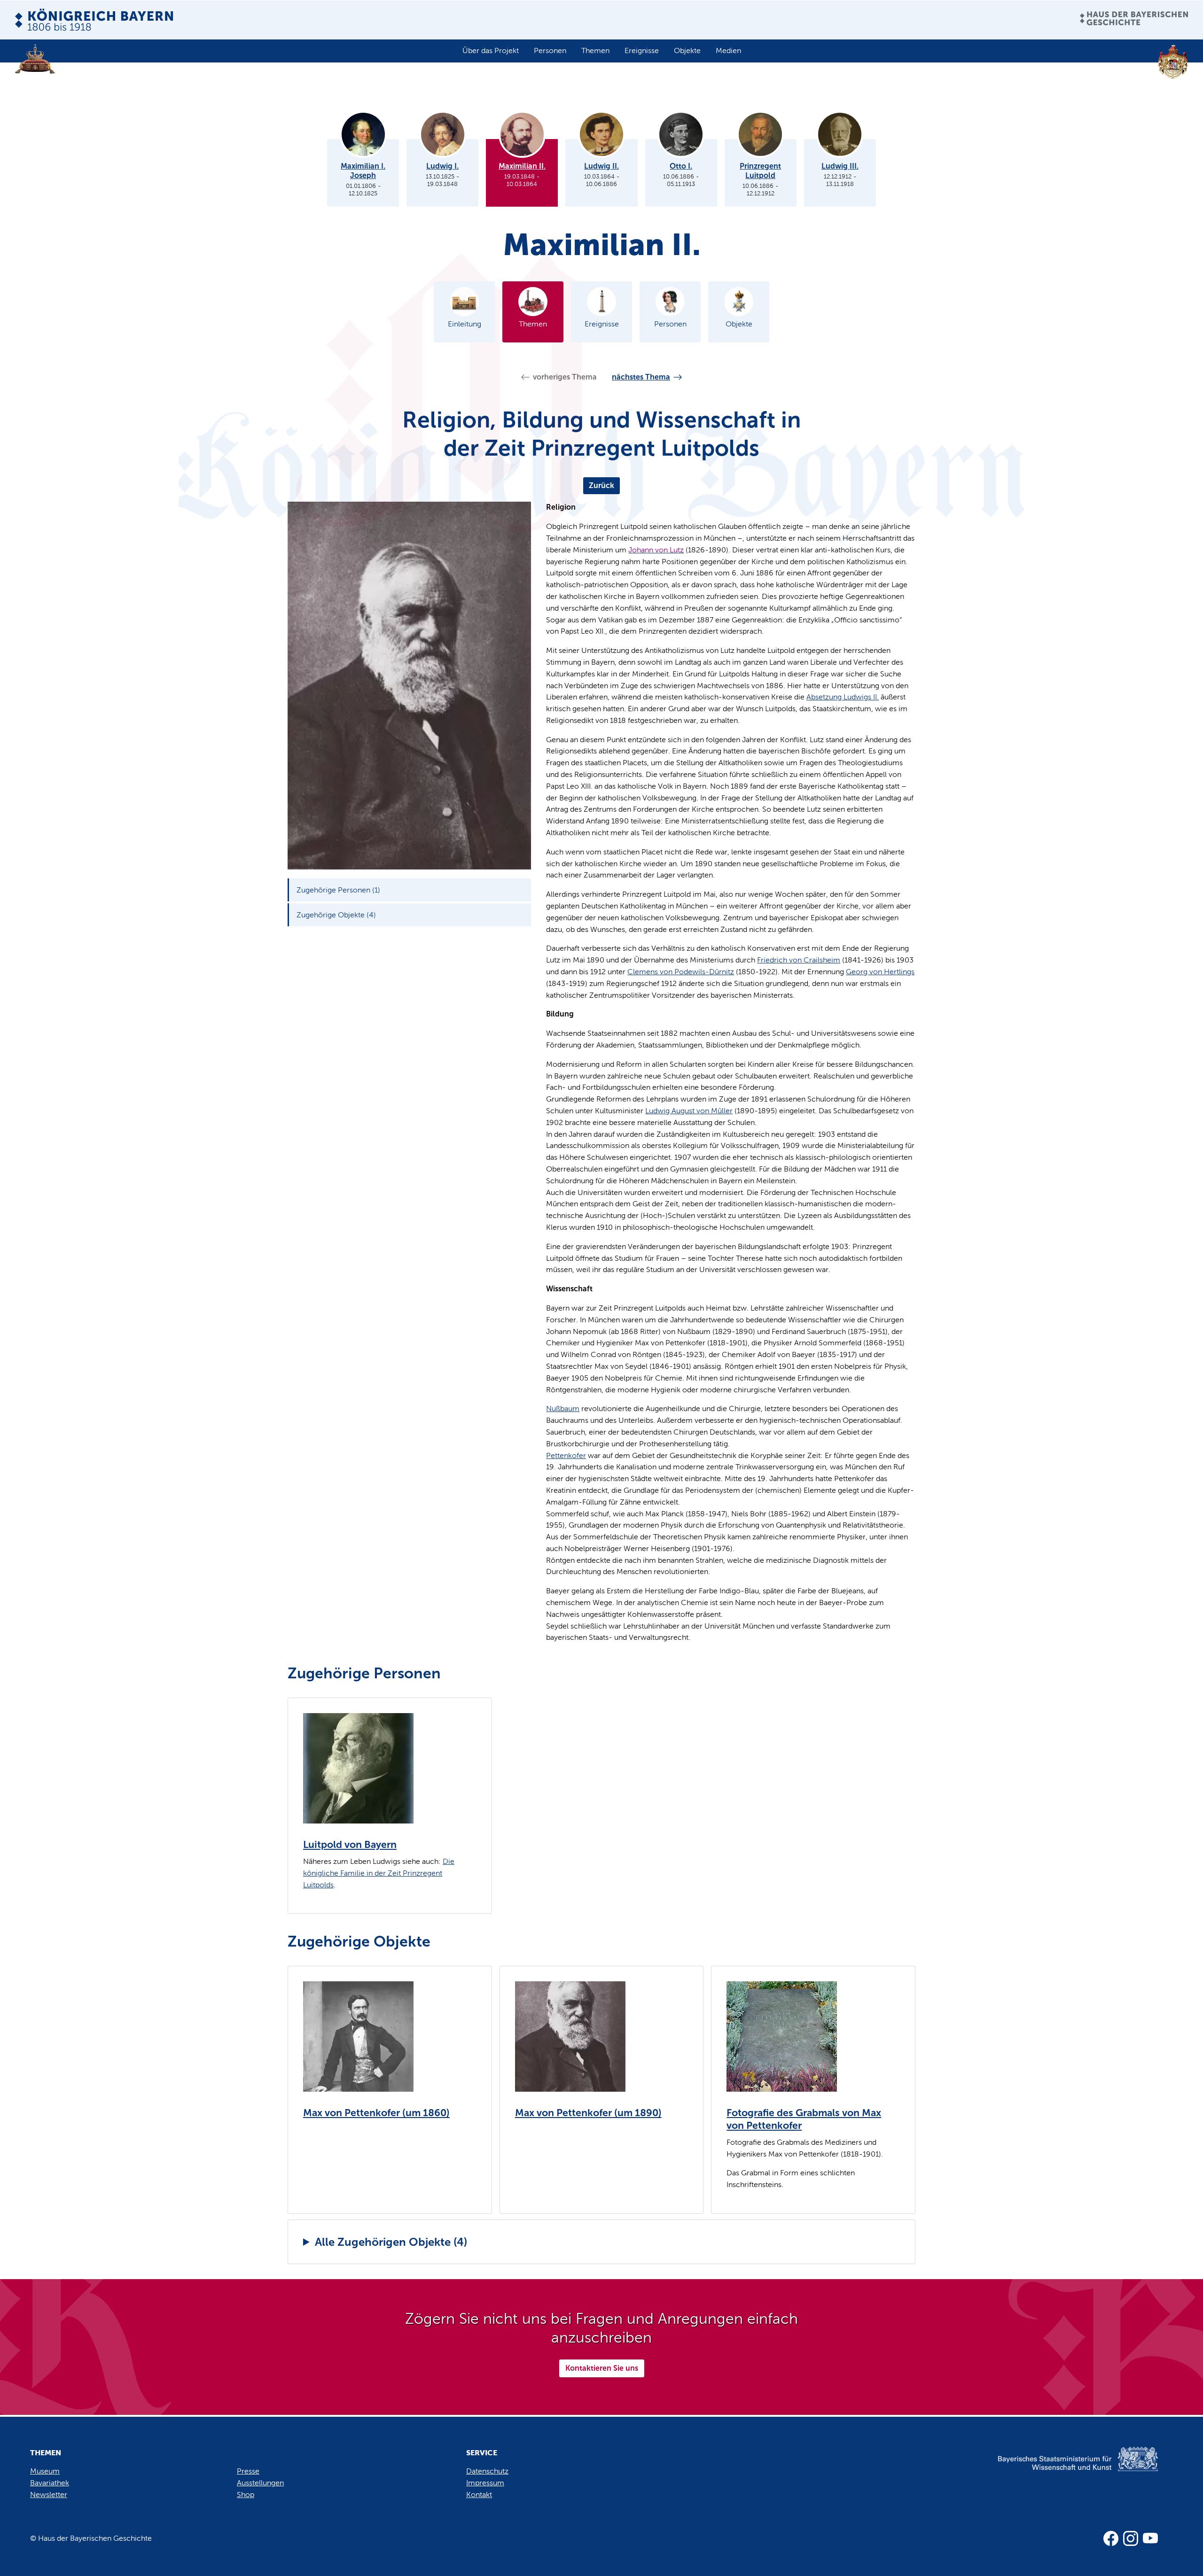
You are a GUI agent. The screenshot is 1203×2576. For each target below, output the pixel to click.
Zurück (601, 485)
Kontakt (479, 2495)
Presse (248, 2471)
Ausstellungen (260, 2483)
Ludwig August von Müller (689, 1111)
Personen (550, 50)
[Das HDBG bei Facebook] (1111, 2538)
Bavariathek (50, 2483)
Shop (246, 2495)
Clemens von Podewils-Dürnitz (681, 972)
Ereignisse (642, 50)
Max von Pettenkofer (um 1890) (588, 2113)
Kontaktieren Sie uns (602, 2368)
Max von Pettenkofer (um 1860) (376, 2113)
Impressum (485, 2483)
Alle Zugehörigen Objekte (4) (391, 2242)
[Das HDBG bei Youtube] (1150, 2538)
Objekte (687, 50)
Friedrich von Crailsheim (799, 960)
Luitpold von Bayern (350, 1845)
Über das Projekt (491, 50)
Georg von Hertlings (880, 972)
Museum (45, 2471)
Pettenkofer (566, 1455)
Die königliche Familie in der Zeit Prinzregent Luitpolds (379, 1873)
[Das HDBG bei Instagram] (1131, 2538)
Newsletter (49, 2495)
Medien (728, 50)
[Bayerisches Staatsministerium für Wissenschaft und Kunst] (1062, 2469)
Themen (595, 50)
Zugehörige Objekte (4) (336, 915)
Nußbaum (563, 1408)
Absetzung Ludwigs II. (843, 697)
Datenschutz (487, 2471)
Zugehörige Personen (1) (338, 890)
